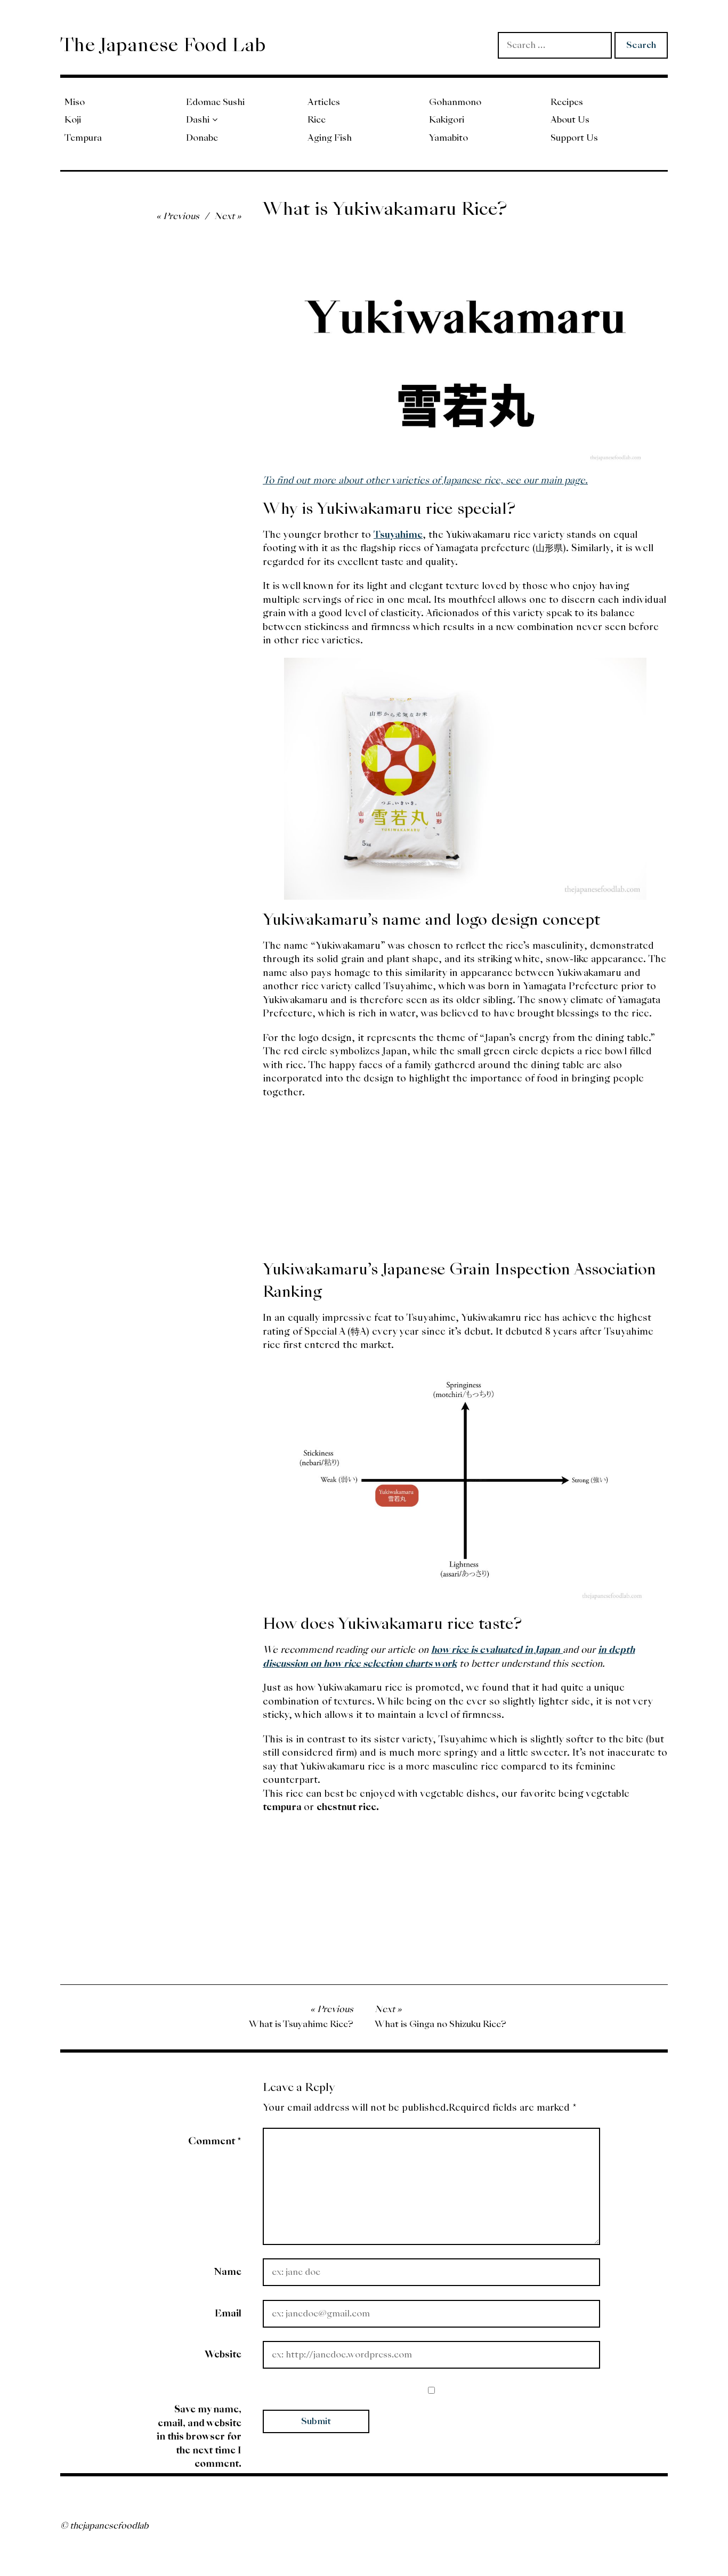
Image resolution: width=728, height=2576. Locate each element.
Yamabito (448, 138)
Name (228, 2271)
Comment (215, 2141)
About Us (570, 120)
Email (228, 2313)
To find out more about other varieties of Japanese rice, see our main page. (425, 480)
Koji (73, 120)
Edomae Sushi (215, 102)
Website (223, 2354)
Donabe (202, 138)
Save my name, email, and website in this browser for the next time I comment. (199, 2436)
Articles (324, 102)
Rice (317, 120)
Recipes (567, 102)
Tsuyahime (398, 534)
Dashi (198, 120)
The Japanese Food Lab (163, 45)
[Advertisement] (465, 1184)
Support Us (574, 138)
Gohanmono (455, 102)
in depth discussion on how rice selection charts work (449, 1656)
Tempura (83, 138)
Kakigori (447, 120)
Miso (75, 102)
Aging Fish (330, 138)
